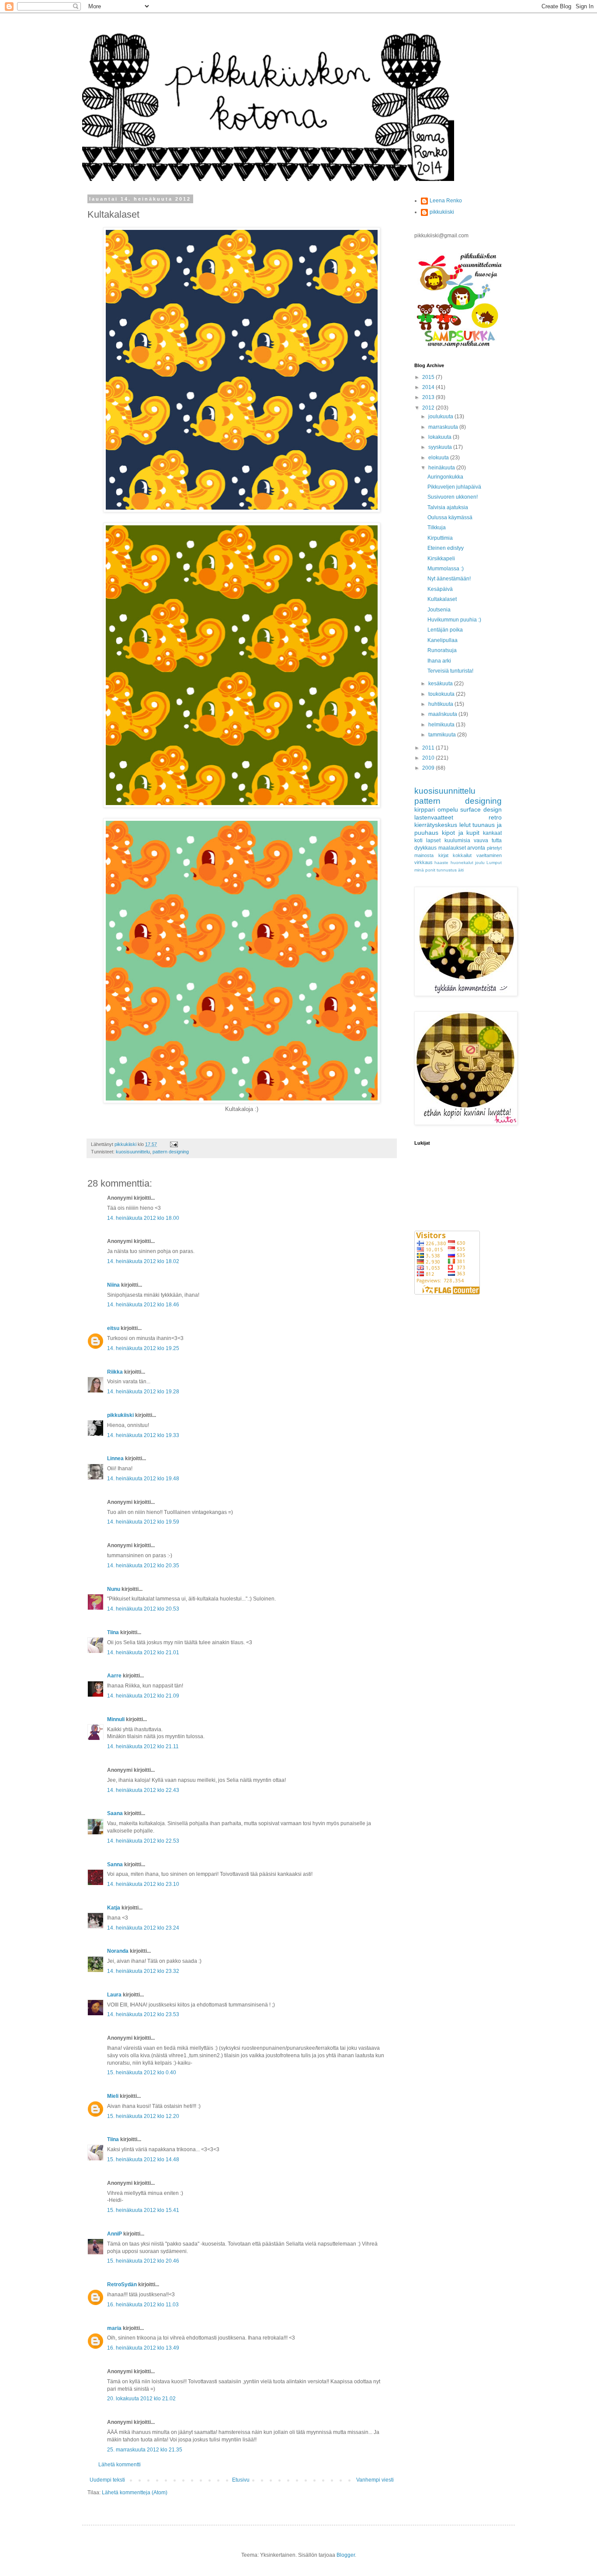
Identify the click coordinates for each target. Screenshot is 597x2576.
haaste (441, 863)
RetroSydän (122, 2284)
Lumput (494, 863)
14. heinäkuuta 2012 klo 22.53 (143, 1841)
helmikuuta (442, 725)
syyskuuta (441, 447)
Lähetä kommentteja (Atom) (135, 2493)
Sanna (115, 1864)
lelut (465, 825)
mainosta (424, 855)
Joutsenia (439, 610)
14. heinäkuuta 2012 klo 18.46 (143, 1305)
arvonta (476, 848)
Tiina (113, 1632)
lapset (433, 840)
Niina (113, 1285)
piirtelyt (494, 848)
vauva (481, 840)
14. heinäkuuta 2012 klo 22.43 (143, 1790)
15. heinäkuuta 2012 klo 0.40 (142, 2073)
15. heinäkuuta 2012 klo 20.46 (143, 2261)
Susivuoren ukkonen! (453, 497)
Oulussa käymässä (450, 517)
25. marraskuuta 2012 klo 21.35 (145, 2450)
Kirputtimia (440, 538)
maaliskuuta (443, 714)
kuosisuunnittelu (133, 1152)
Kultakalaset (442, 599)
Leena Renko (446, 201)
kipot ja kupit (461, 833)
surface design (481, 809)
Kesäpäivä (440, 589)
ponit (430, 870)
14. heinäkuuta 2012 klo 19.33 (143, 1435)
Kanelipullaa (443, 640)
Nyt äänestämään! (449, 579)
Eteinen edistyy (446, 548)
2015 (429, 377)
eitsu (113, 1328)
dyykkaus (425, 848)
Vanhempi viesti (375, 2480)
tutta (497, 840)
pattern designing (171, 1152)
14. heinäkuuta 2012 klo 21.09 (143, 1696)
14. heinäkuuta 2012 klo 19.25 (143, 1348)
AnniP (115, 2234)
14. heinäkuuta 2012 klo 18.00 (143, 1218)
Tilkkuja (437, 528)
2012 (429, 408)
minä (419, 870)
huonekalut (462, 863)
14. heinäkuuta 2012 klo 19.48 (143, 1479)
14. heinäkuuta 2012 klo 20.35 (143, 1566)
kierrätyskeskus (436, 825)
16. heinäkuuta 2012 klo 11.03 (143, 2305)
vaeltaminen (489, 855)
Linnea (115, 1458)
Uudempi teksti (107, 2480)
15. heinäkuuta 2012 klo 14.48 (143, 2159)
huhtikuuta (441, 704)
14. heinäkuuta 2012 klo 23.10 (143, 1884)
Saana (115, 1813)
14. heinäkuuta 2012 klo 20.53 (143, 1609)
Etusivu (241, 2480)
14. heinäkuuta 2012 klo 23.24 (143, 1928)
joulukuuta (441, 417)
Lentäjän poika (445, 630)
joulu (480, 863)
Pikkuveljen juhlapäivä (454, 487)
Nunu (114, 1589)
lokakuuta (441, 437)
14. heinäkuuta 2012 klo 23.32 (143, 1971)
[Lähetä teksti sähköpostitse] (174, 1144)
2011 (429, 748)
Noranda (118, 1951)
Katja (114, 1908)
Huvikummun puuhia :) (454, 620)
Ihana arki (439, 661)
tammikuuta (443, 735)
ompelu (448, 809)
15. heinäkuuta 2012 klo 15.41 (143, 2210)
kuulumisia (457, 840)
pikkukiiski (120, 1415)
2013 (429, 397)
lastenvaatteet (434, 817)
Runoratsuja (442, 650)
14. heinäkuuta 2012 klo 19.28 (143, 1392)
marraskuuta (444, 427)
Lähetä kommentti (120, 2465)
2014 (429, 387)
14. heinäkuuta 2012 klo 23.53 (143, 2014)
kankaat (492, 833)
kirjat (443, 855)
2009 (429, 768)
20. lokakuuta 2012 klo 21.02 (141, 2399)
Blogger (346, 2555)
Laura (114, 1995)
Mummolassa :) (446, 569)
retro (495, 817)
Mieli (113, 2096)
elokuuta (439, 458)
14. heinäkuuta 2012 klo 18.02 (143, 1261)
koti (418, 840)
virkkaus (423, 862)
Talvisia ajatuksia (448, 507)
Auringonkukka (445, 477)
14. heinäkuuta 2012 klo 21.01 (143, 1653)
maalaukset (452, 848)
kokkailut (462, 855)
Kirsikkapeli (441, 559)
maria (114, 2328)
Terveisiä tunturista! (450, 671)
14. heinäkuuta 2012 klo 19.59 (143, 1522)
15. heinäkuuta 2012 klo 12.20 (143, 2116)
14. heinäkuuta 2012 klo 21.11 (143, 1746)
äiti (461, 870)
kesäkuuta (441, 684)
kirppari (425, 809)
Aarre (114, 1676)
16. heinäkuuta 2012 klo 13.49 (143, 2348)
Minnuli (116, 1719)
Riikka (115, 1372)
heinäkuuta (442, 468)
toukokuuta (442, 694)
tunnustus (447, 870)
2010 (429, 758)
